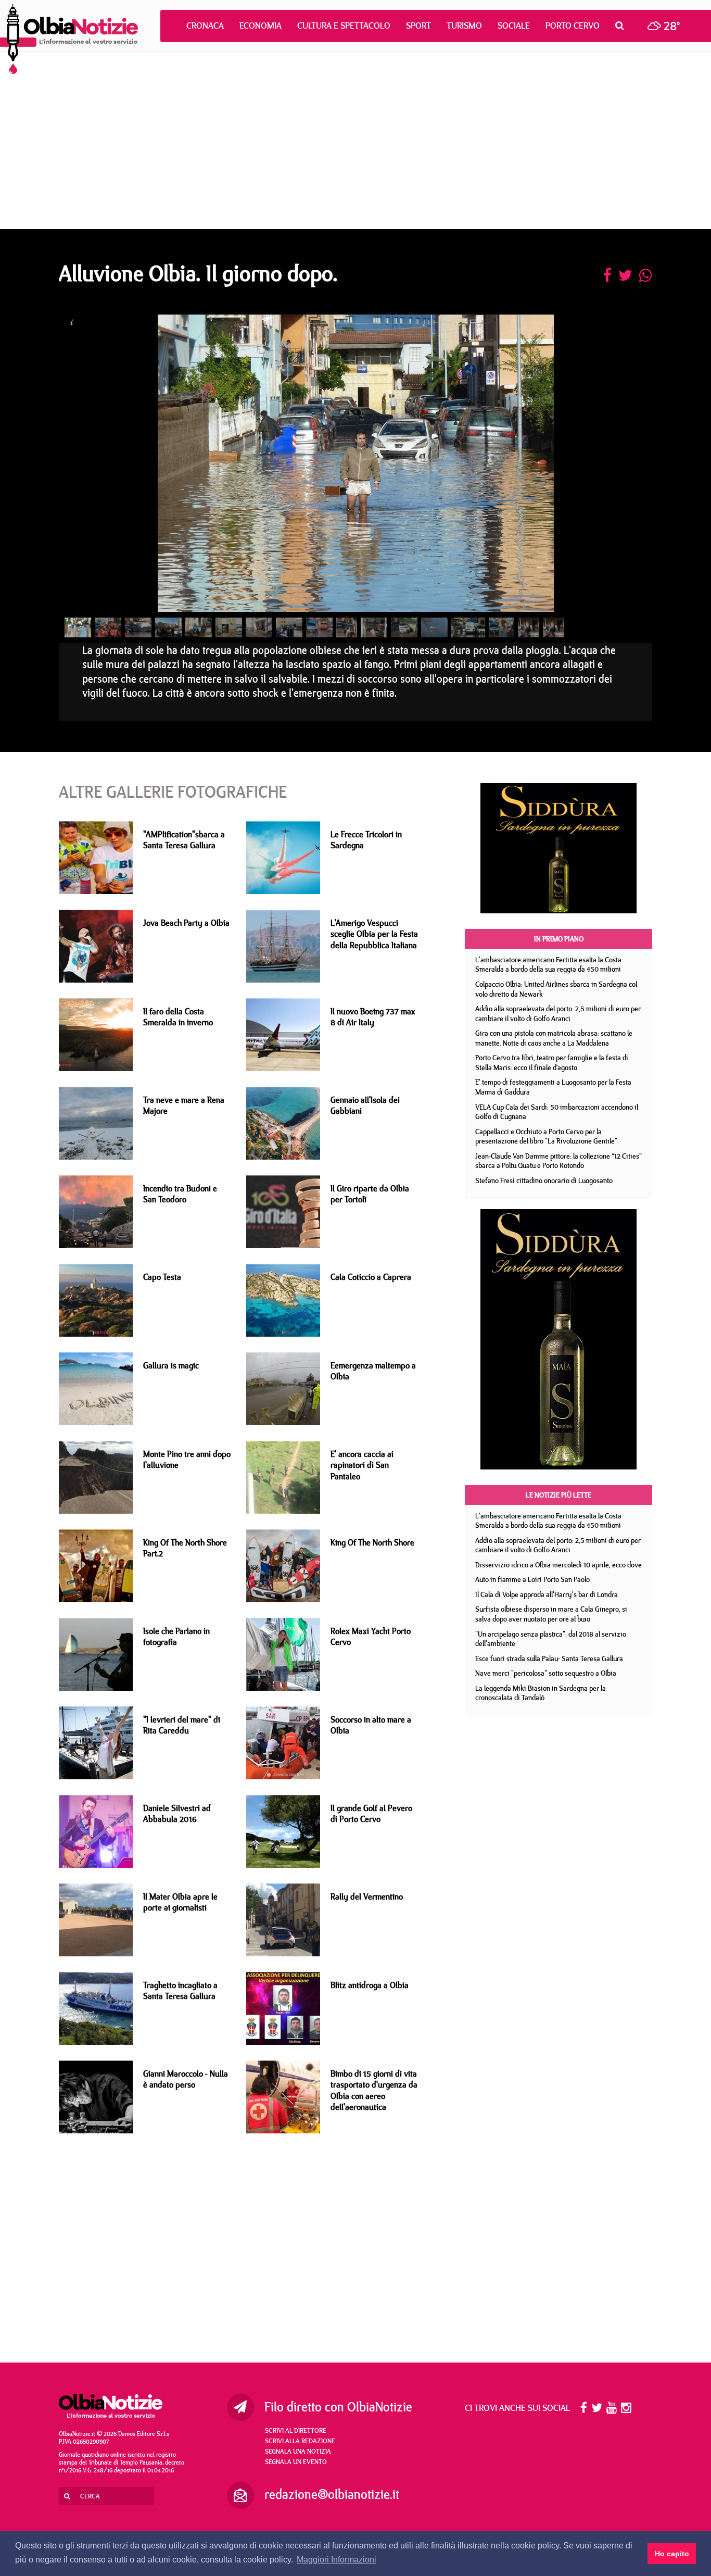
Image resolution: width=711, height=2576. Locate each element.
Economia (261, 26)
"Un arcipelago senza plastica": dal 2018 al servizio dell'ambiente (551, 1639)
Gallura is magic (171, 1365)
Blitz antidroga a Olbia (370, 1985)
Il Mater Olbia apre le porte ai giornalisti (180, 1902)
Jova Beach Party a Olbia (186, 923)
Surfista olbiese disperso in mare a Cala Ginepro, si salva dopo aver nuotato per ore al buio (551, 1614)
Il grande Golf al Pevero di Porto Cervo (371, 1813)
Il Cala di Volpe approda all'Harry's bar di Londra (547, 1594)
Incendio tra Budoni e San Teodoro (180, 1194)
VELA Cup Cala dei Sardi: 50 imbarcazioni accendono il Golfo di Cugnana (557, 1112)
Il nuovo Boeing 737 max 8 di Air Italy (373, 1017)
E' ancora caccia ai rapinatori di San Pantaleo (362, 1465)
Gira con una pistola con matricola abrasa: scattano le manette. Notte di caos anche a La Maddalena (554, 1038)
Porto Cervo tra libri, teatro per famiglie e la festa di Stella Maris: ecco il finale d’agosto (552, 1063)
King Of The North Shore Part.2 (185, 1548)
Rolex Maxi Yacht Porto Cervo (371, 1636)
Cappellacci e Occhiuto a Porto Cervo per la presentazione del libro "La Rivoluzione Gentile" (546, 1136)
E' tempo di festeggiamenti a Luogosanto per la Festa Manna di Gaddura (553, 1087)
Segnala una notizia (298, 2451)
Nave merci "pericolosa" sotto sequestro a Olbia (546, 1673)
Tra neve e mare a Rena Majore (184, 1105)
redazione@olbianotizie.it (332, 2494)
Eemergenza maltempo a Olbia (373, 1371)
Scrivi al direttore (296, 2430)
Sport (418, 26)
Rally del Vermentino (367, 1896)
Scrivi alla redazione (300, 2441)
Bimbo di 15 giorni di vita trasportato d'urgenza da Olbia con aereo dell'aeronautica (374, 2090)
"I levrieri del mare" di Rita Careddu (182, 1725)
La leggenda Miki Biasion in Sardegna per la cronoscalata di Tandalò (541, 1693)
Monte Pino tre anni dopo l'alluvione (187, 1459)
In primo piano (559, 939)
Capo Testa (162, 1277)
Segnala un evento (296, 2461)
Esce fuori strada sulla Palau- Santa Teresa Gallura (549, 1658)
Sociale (514, 26)
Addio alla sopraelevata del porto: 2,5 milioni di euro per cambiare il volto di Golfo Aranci (558, 1014)
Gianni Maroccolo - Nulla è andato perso (186, 2079)
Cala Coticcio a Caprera (371, 1277)
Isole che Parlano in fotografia (176, 1636)
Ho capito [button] (672, 2554)
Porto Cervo (573, 26)
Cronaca (205, 26)
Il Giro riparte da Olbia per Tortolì (370, 1194)
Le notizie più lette (558, 1495)
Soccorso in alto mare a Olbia (371, 1725)
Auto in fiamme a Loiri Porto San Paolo (532, 1579)
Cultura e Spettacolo (344, 26)
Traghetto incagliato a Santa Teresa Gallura (180, 1990)
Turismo (464, 26)
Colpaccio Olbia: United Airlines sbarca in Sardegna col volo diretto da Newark (556, 989)
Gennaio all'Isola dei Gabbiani (365, 1105)
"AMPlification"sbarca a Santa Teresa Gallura (184, 840)
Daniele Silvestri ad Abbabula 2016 (177, 1813)
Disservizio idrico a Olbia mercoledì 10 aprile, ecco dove (558, 1565)
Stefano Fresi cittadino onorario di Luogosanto (544, 1180)
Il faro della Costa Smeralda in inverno (178, 1017)
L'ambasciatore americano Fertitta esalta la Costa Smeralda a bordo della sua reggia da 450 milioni (548, 965)
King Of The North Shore (372, 1542)
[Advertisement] (355, 141)
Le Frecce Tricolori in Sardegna (366, 840)
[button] (622, 26)
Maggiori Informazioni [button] (337, 2560)
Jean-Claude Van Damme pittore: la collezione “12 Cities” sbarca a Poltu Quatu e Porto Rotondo (558, 1161)
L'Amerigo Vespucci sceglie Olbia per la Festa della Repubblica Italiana (374, 934)
